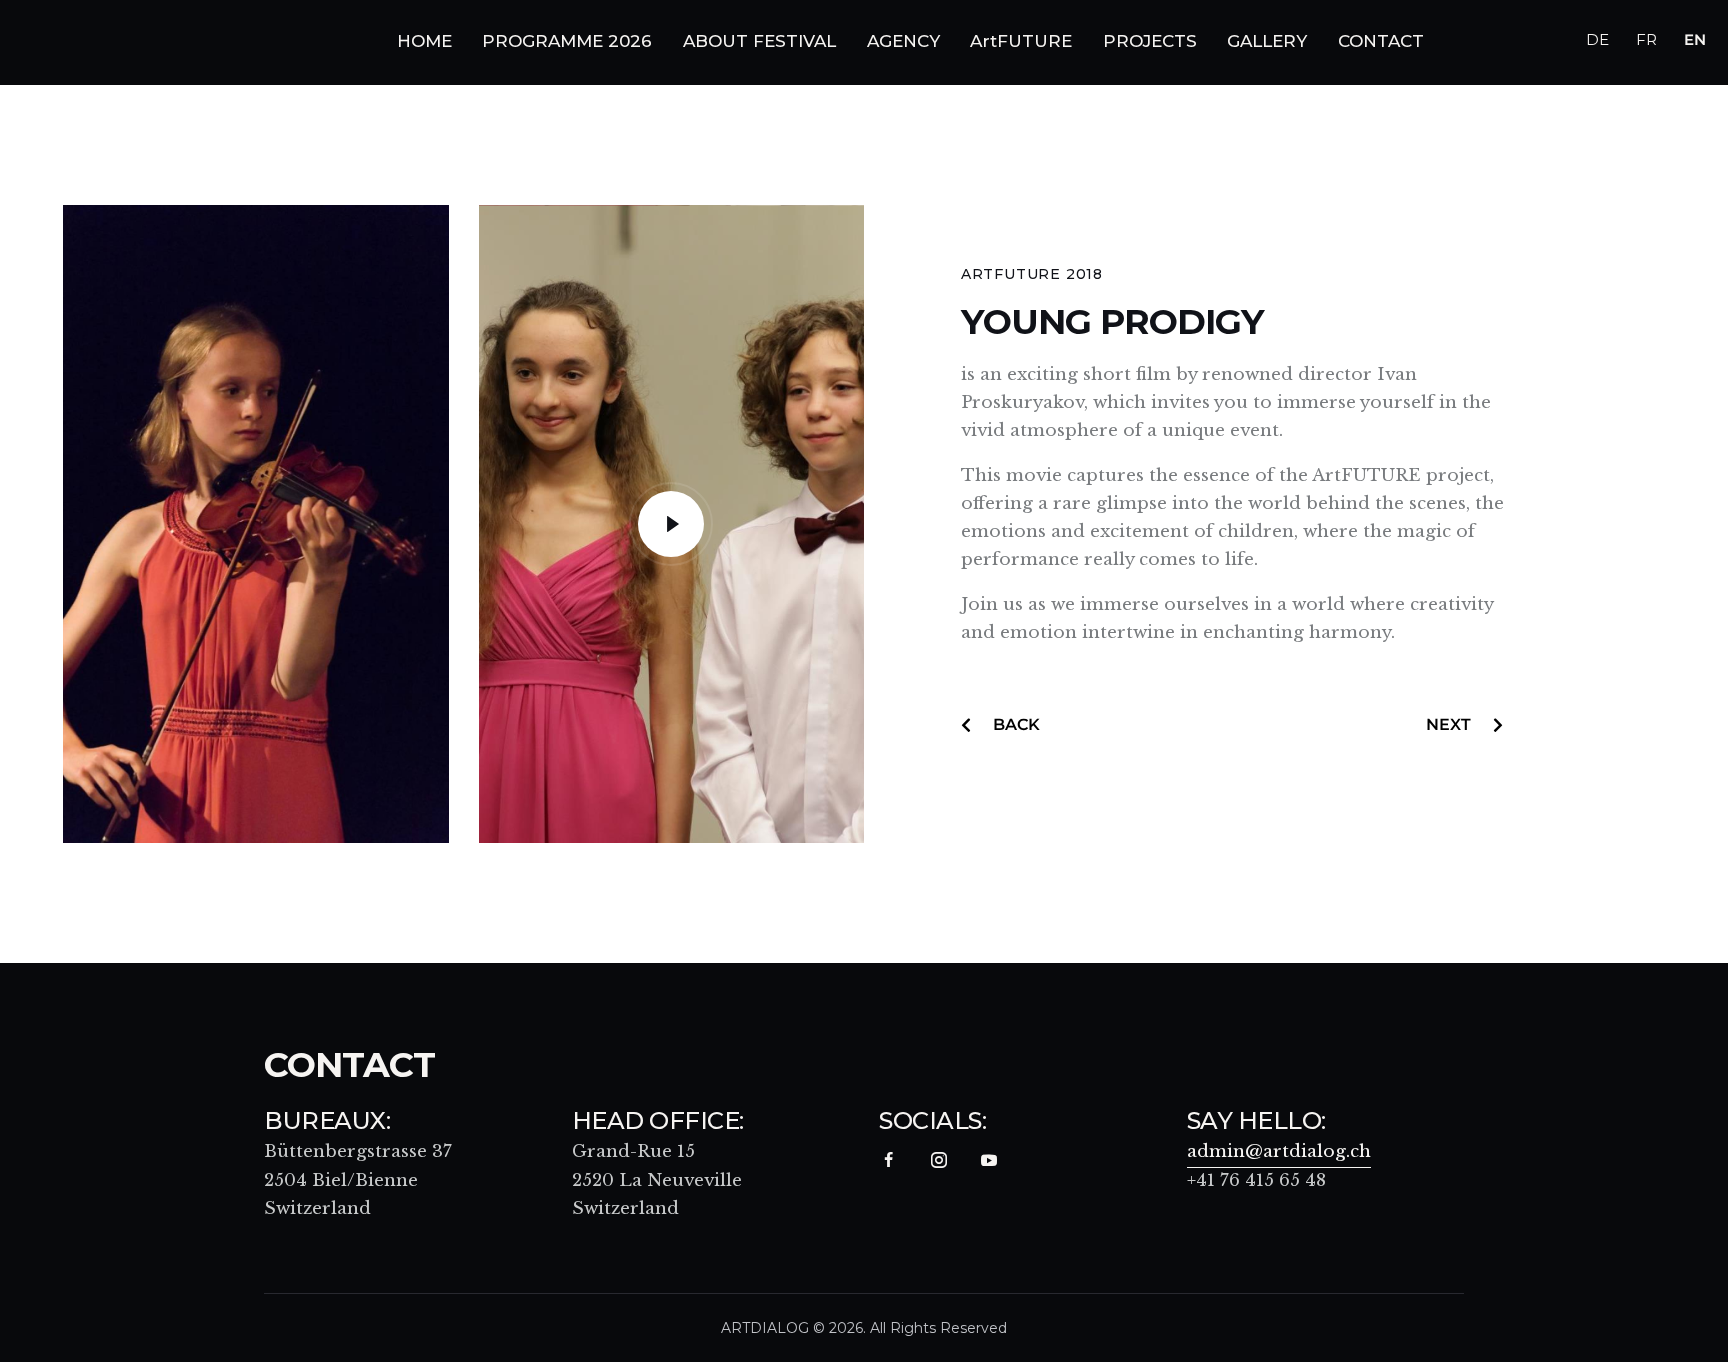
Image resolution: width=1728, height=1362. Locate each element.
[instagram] (938, 1160)
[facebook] (888, 1160)
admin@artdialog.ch (1279, 1151)
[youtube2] (988, 1160)
